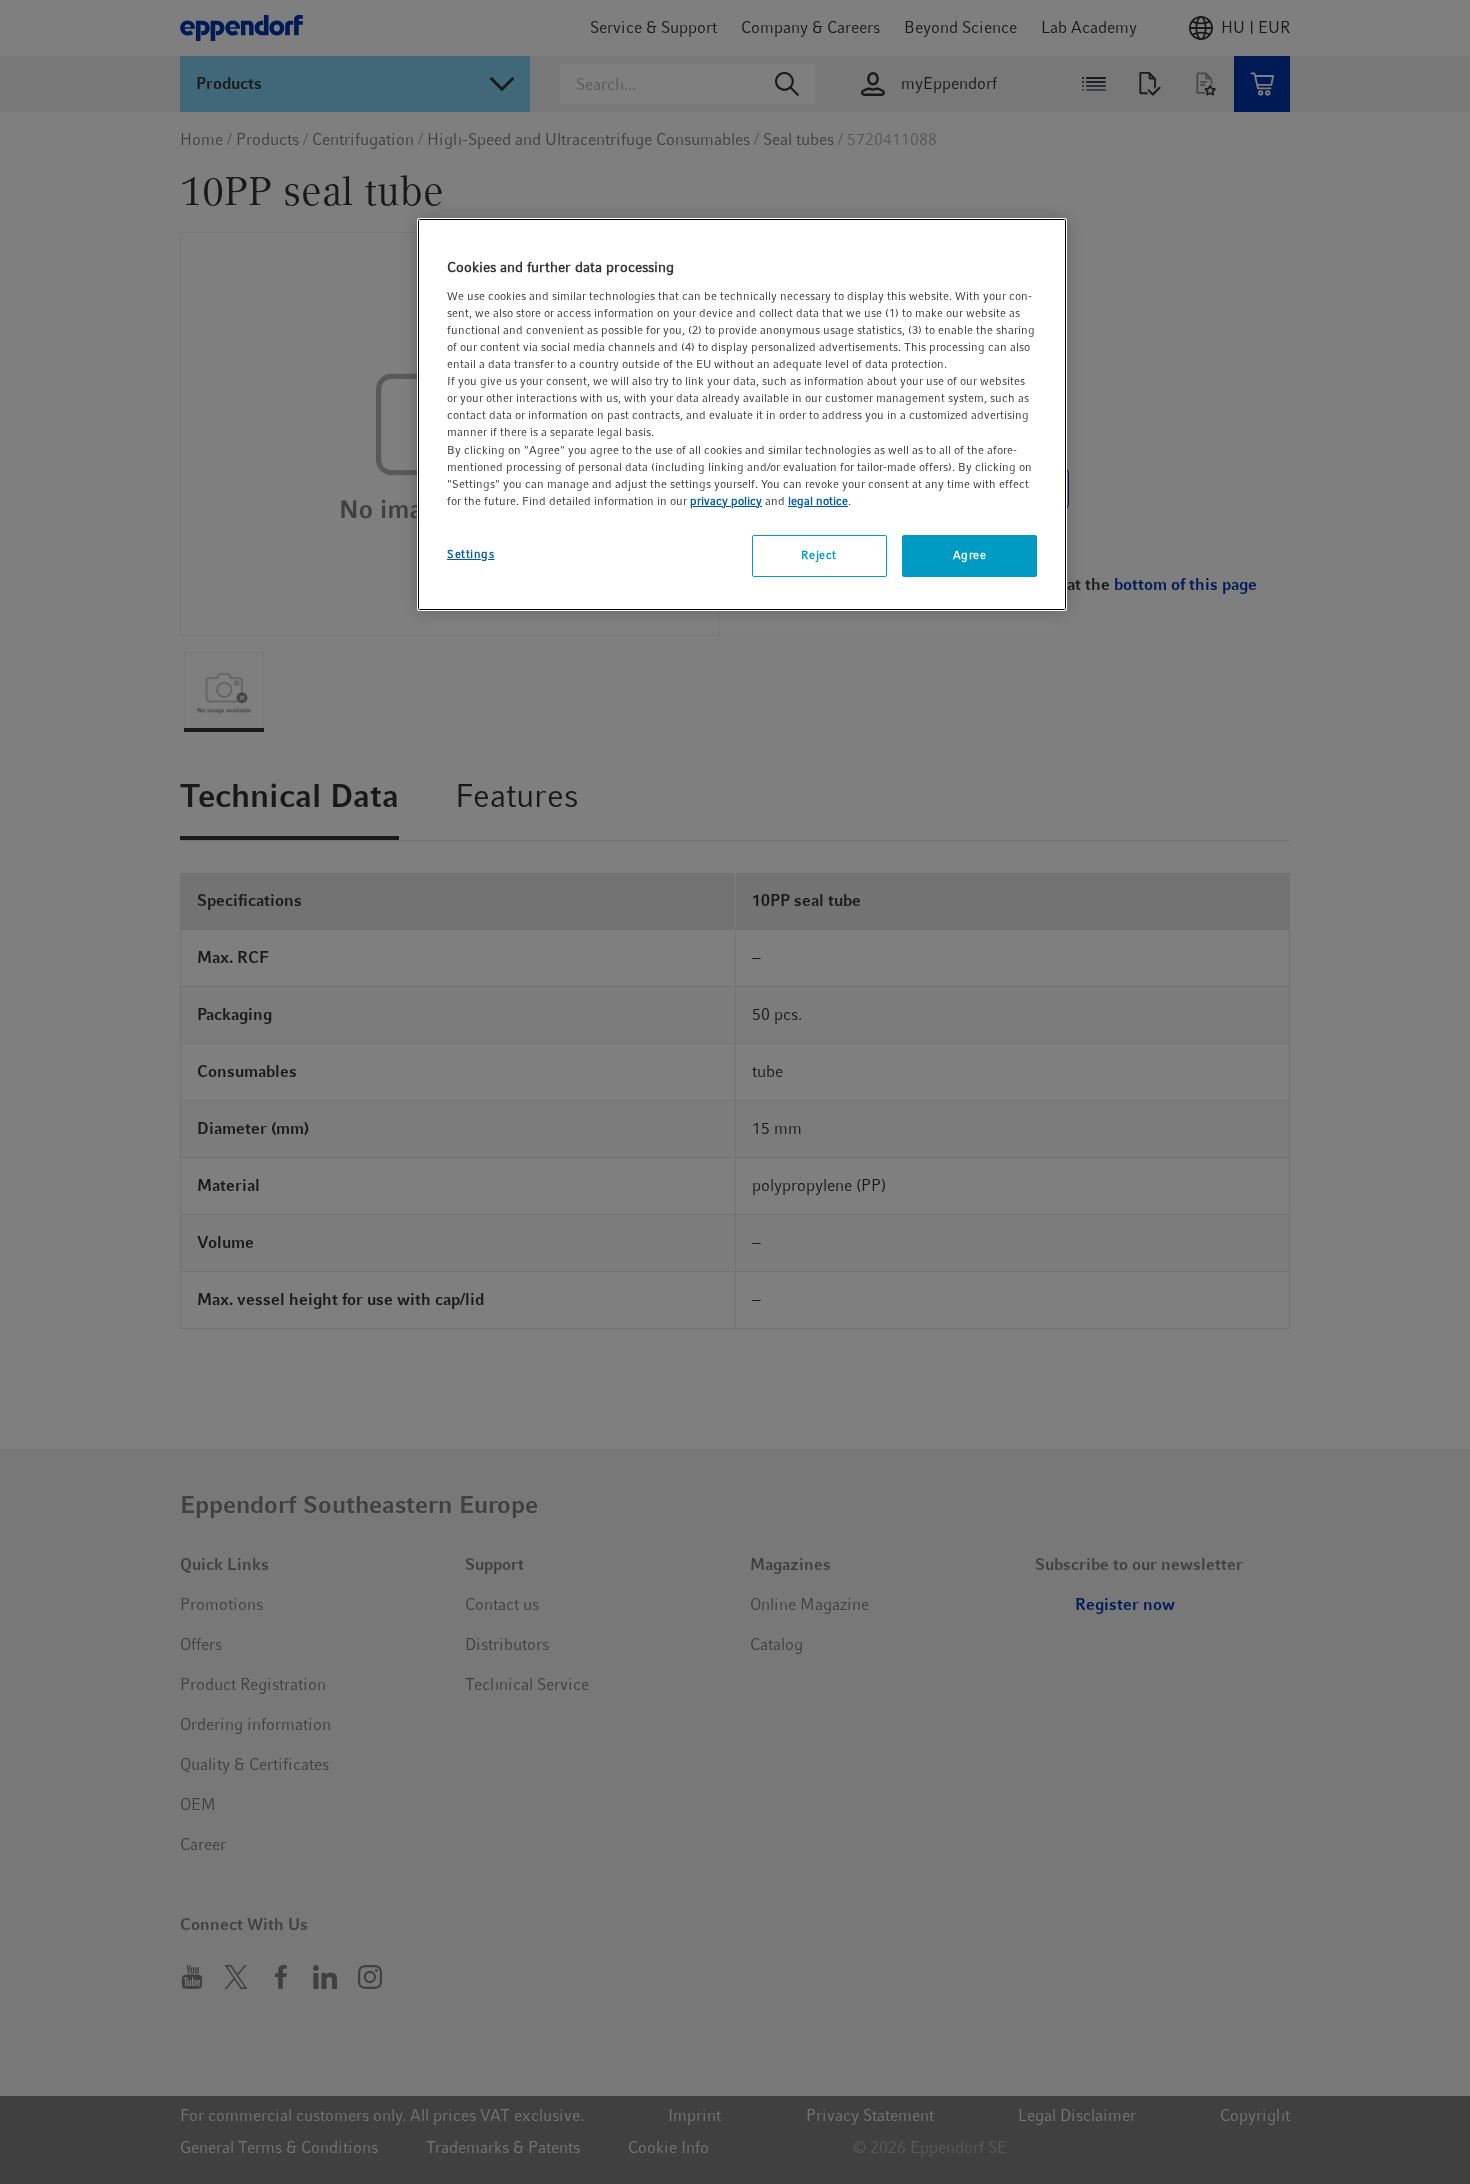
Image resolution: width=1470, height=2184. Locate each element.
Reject (818, 555)
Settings (471, 554)
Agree (970, 555)
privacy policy (726, 501)
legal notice (818, 501)
